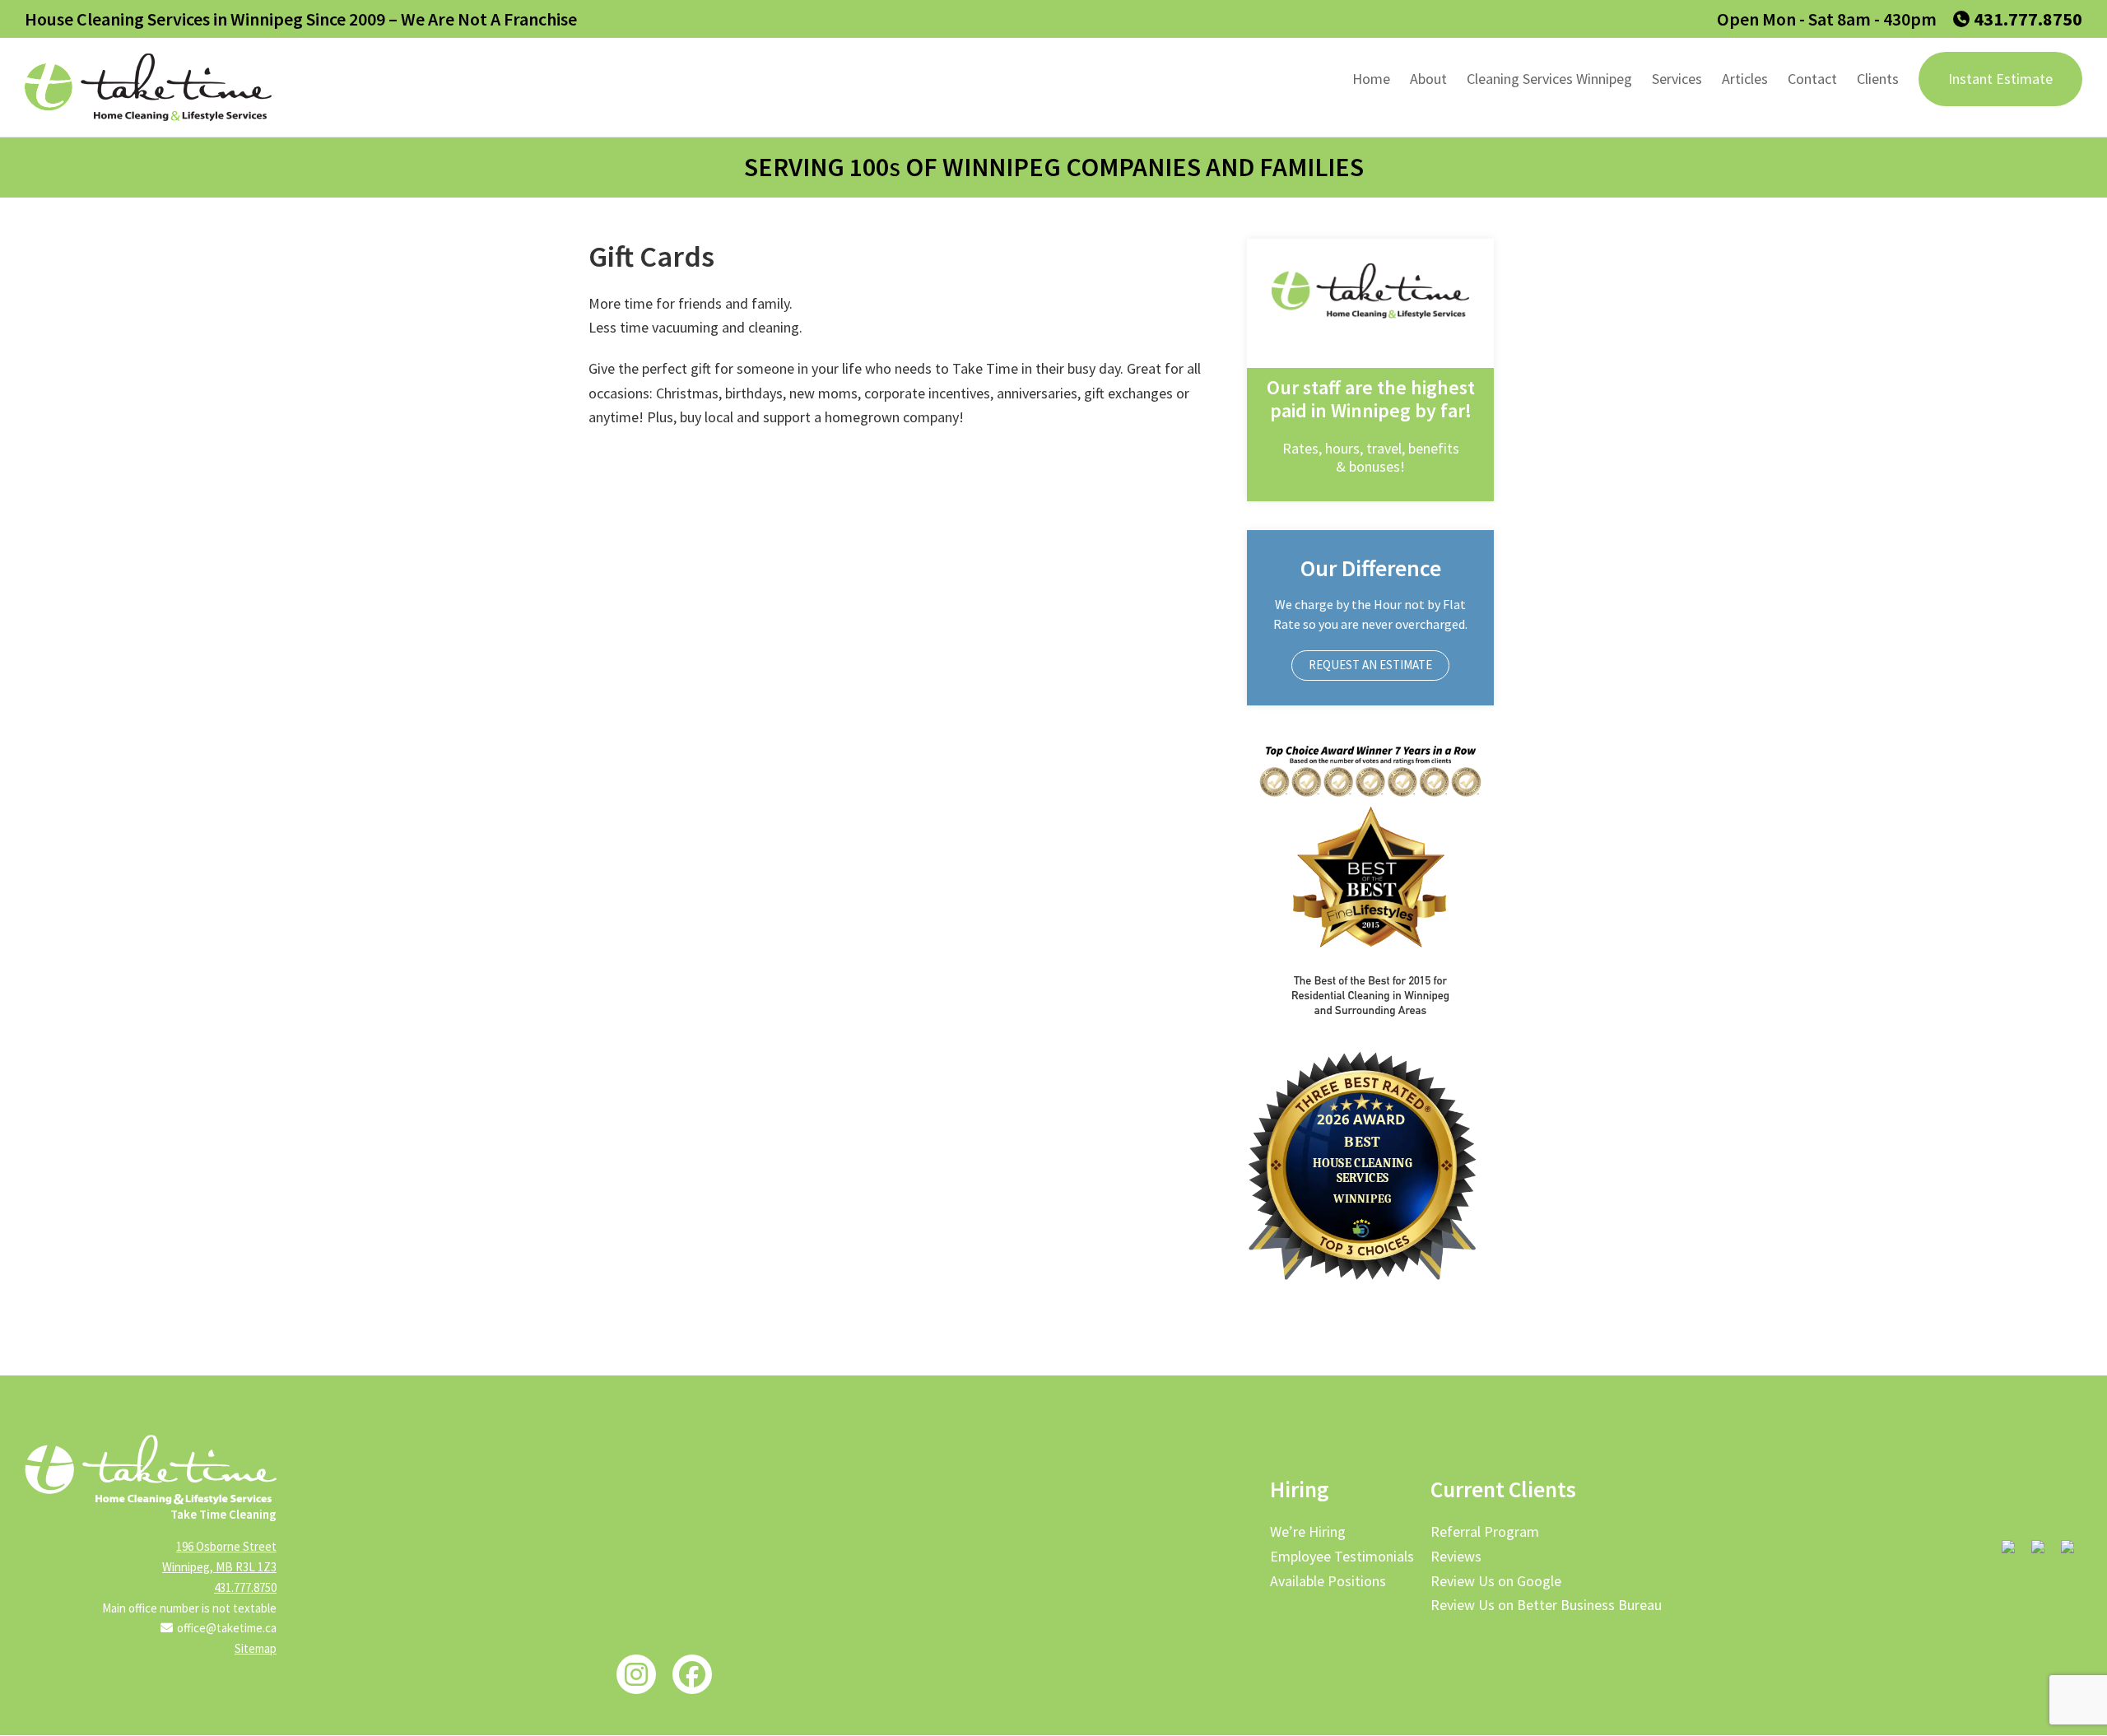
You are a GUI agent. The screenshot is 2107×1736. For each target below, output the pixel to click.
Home (1371, 79)
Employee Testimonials (1342, 1556)
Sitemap (256, 1648)
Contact (1812, 79)
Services (1677, 79)
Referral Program (1485, 1531)
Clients (1878, 79)
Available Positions (1328, 1581)
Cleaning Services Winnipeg (1549, 79)
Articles (1745, 79)
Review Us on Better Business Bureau (1546, 1605)
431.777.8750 (2028, 19)
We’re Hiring (1308, 1531)
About (1428, 79)
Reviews (1456, 1556)
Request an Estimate (1370, 665)
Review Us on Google (1496, 1581)
